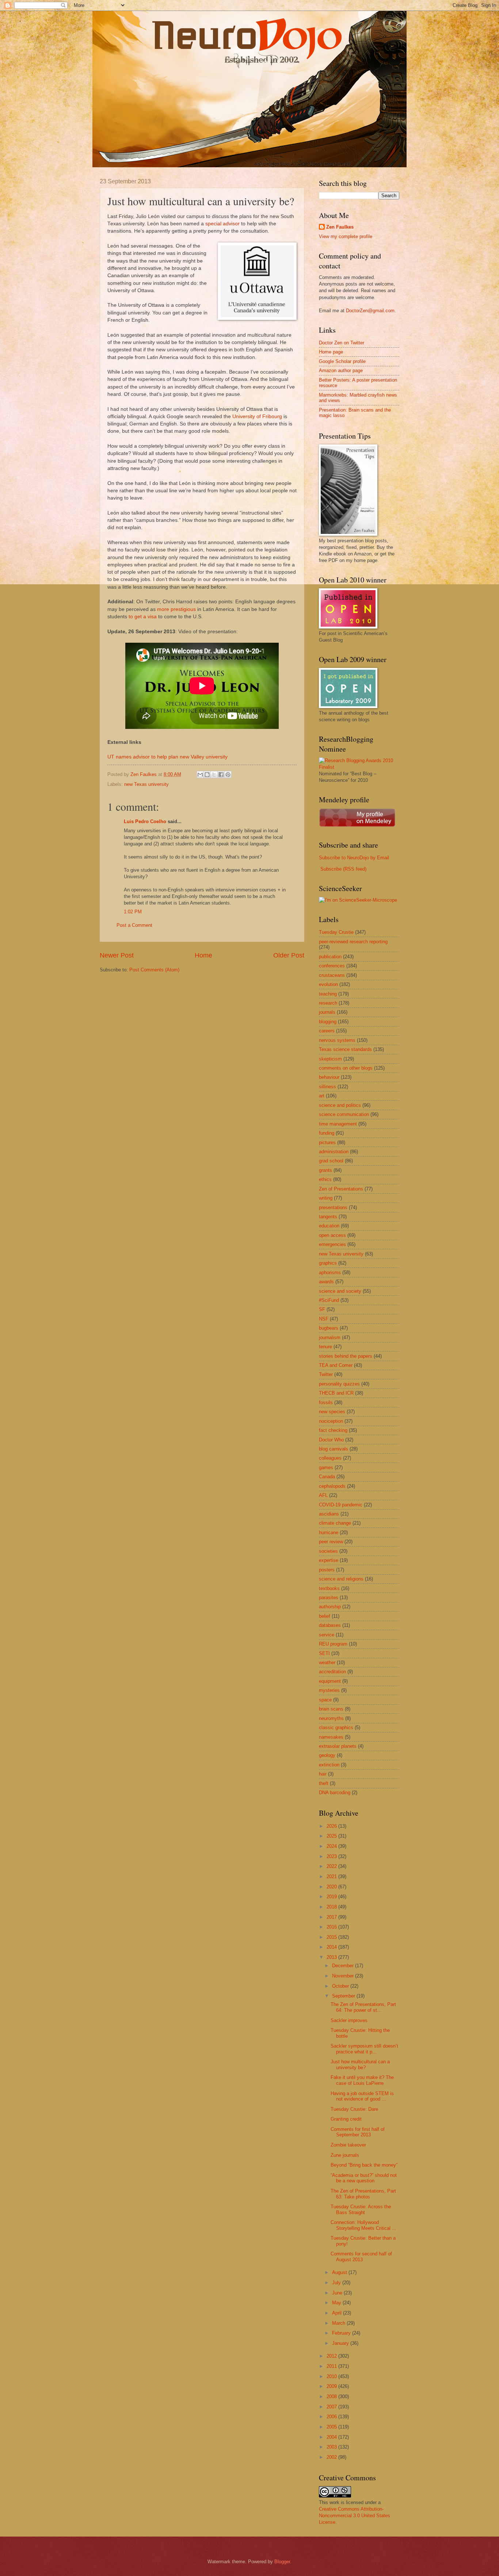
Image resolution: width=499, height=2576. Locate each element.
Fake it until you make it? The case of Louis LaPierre (362, 2080)
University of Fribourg (257, 416)
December (344, 1966)
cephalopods (332, 1486)
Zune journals (345, 2155)
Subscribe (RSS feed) (343, 869)
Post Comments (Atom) (154, 970)
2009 (332, 2386)
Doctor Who (331, 1440)
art (322, 1096)
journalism (330, 1337)
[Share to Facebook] (221, 775)
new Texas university (146, 784)
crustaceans (332, 975)
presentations (333, 1207)
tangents (328, 1217)
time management (338, 1124)
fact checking (333, 1430)
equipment (330, 1681)
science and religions (341, 1579)
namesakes (331, 1737)
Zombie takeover (348, 2145)
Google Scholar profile (342, 361)
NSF (324, 1319)
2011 (332, 2366)
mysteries (329, 1690)
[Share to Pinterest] (228, 775)
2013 (332, 1957)
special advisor (222, 224)
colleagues (330, 1458)
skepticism (330, 1059)
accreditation (332, 1672)
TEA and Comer (336, 1365)
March (339, 2323)
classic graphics (336, 1727)
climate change (335, 1523)
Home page (331, 352)
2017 (332, 1917)
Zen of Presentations (341, 1189)
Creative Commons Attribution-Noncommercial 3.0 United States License (355, 2516)
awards (326, 1282)
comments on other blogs (346, 1068)
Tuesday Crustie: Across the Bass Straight (361, 2209)
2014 (332, 1947)
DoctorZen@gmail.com (370, 311)
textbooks (329, 1588)
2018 (332, 1907)
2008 (332, 2397)
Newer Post (117, 955)
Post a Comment (134, 925)
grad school (331, 1161)
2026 (332, 1826)
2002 (332, 2457)
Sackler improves (349, 2020)
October (341, 1986)
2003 (332, 2447)
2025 (332, 1836)
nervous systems (337, 1040)
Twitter (326, 1374)
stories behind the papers (346, 1356)
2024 (332, 1846)
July (337, 2283)
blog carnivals (334, 1449)
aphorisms (330, 1272)
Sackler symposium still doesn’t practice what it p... (364, 2049)
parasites (329, 1597)
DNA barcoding (335, 1793)
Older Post (289, 955)
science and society (340, 1291)
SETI (324, 1653)
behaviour (329, 1077)
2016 (332, 1927)
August (340, 2272)
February (342, 2333)
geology (327, 1755)
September (344, 1996)
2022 (332, 1866)
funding (327, 1133)
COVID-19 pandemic (341, 1505)
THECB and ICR (336, 1393)
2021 (332, 1876)
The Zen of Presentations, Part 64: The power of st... (363, 2007)
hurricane (329, 1532)
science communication (344, 1114)
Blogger (282, 2562)
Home (203, 955)
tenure (325, 1347)
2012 (332, 2356)
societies (328, 1551)
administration (334, 1152)
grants (325, 1170)
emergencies (332, 1244)
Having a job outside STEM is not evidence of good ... (362, 2096)
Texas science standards (345, 1049)
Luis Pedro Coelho (145, 821)
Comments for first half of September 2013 (358, 2132)
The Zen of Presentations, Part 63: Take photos (363, 2194)
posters (327, 1570)
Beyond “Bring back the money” (364, 2165)
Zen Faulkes (340, 227)
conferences (332, 966)
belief (325, 1616)
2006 (332, 2417)
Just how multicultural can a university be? (360, 2064)
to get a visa (143, 617)
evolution (328, 984)
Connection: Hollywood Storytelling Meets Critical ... (363, 2225)
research (328, 1003)
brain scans (331, 1709)
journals (327, 1012)
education (329, 1226)
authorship (330, 1607)
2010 (332, 2376)
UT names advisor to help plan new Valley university (167, 757)
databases (330, 1625)
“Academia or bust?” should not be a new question (364, 2178)
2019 (332, 1897)
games (326, 1467)
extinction (329, 1765)
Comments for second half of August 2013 (361, 2256)
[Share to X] (214, 775)
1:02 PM (133, 912)
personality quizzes (339, 1384)
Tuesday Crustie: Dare (354, 2109)
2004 (332, 2437)
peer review (331, 1542)
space (325, 1700)
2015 (332, 1937)
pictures (327, 1142)
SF (322, 1309)
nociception (331, 1421)
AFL (323, 1495)
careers (327, 1031)
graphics (328, 1263)
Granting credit (346, 2119)
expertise (329, 1560)
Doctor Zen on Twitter (342, 343)
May (337, 2303)
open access (332, 1235)
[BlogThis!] (207, 775)
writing (326, 1198)
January (341, 2343)
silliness (327, 1087)
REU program (333, 1644)
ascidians (329, 1514)
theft (324, 1783)
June (338, 2293)
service (327, 1635)
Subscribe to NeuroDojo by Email (354, 858)
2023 (332, 1856)
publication (330, 957)
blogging (328, 1022)
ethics (325, 1179)
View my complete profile (346, 236)
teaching (328, 994)
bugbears (329, 1328)
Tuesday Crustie (336, 932)
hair (323, 1774)
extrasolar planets (338, 1746)
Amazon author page (341, 370)
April (338, 2313)
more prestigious (176, 609)
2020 (332, 1887)
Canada (327, 1477)
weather (327, 1662)
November (344, 1976)
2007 (332, 2407)
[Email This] (200, 775)
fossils (326, 1402)
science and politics (340, 1105)
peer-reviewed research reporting (353, 942)
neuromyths (331, 1718)
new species (332, 1412)
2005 (332, 2427)
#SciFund (329, 1300)
